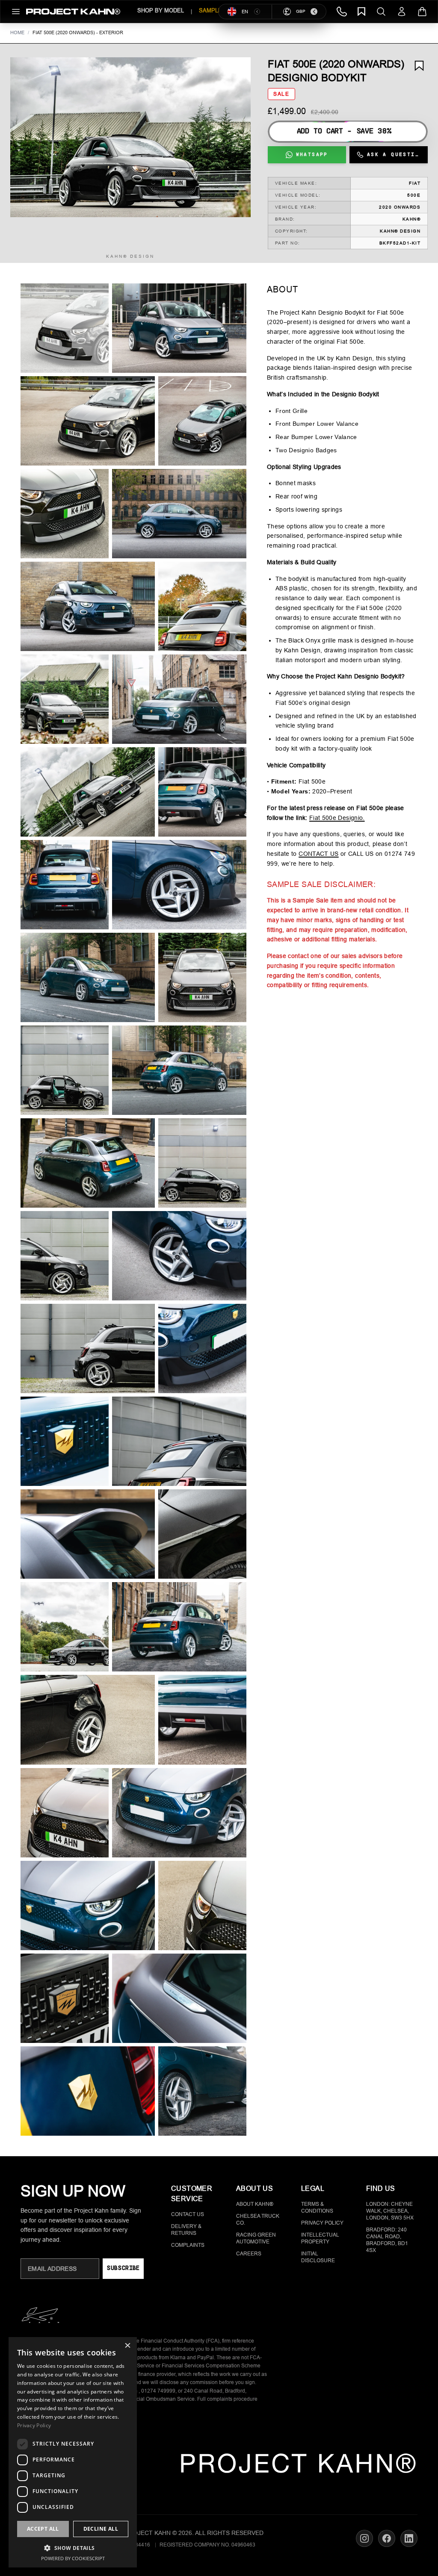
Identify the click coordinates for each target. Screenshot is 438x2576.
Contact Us (188, 2214)
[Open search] (381, 12)
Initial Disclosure (318, 2257)
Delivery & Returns (186, 2230)
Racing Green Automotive (256, 2238)
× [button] (127, 2346)
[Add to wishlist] (419, 66)
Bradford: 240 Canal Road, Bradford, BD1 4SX (387, 2240)
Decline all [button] (101, 2529)
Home (17, 32)
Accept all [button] (43, 2529)
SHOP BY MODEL (161, 10)
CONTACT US (319, 854)
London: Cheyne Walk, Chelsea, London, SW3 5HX (390, 2211)
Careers (249, 2254)
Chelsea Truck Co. (258, 2219)
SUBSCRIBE (123, 2268)
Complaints (188, 2245)
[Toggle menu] (16, 12)
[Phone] (342, 12)
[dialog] (73, 2452)
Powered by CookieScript (73, 2558)
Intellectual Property (320, 2238)
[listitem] (65, 328)
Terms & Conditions (317, 2208)
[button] (130, 137)
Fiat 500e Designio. (337, 818)
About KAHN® (255, 2204)
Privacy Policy (322, 2223)
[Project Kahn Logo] (73, 12)
